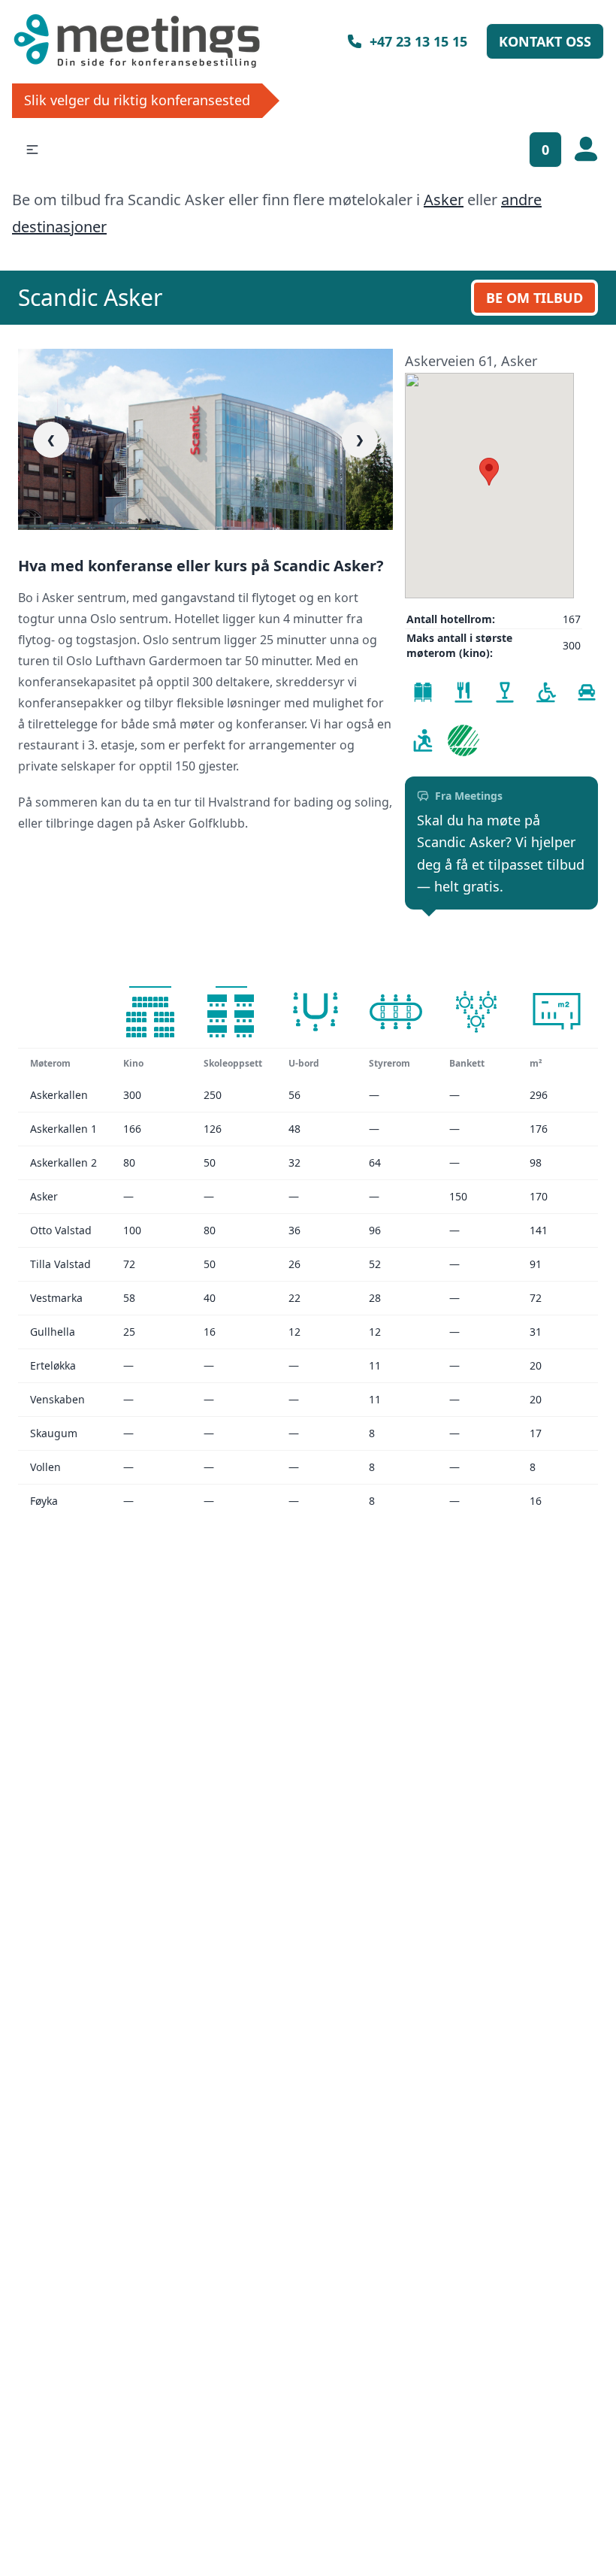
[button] (32, 150)
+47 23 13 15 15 (418, 41)
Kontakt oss (545, 41)
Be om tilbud (534, 298)
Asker (444, 200)
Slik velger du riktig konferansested (137, 100)
